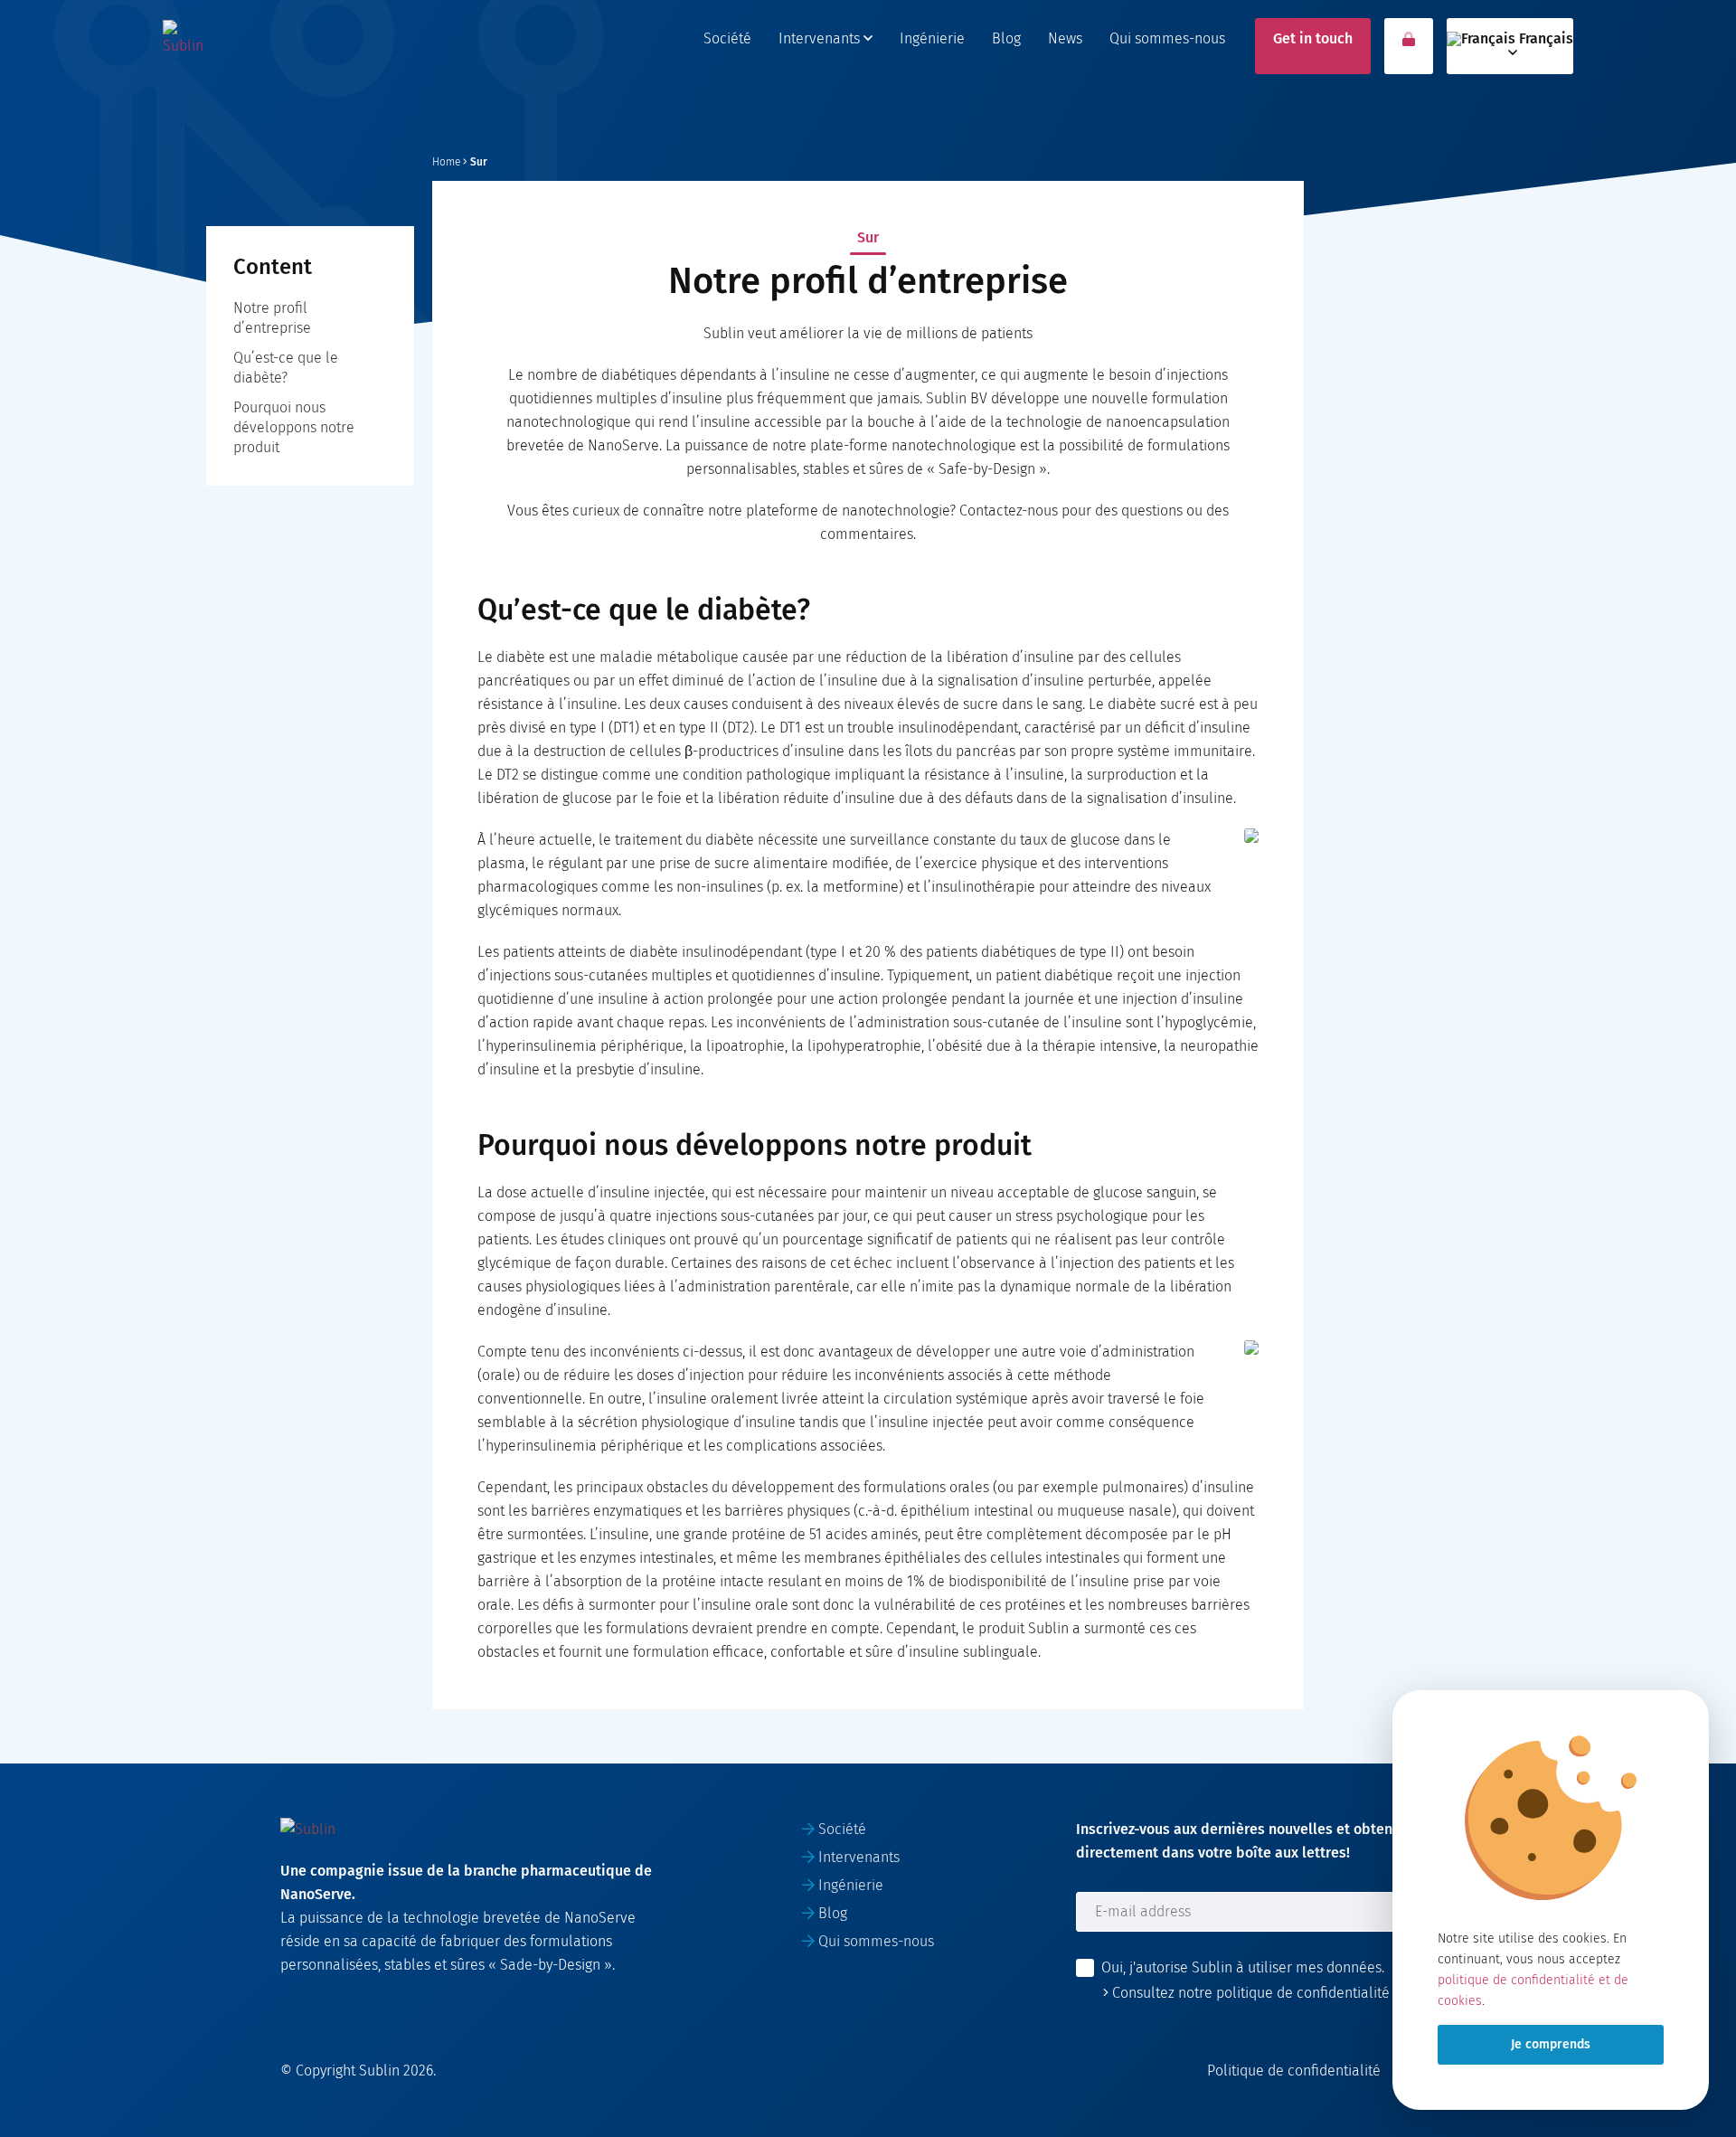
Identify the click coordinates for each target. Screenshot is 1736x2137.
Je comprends (1551, 2044)
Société (727, 38)
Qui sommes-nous (1167, 38)
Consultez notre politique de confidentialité (1249, 1993)
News (1065, 38)
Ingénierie (932, 38)
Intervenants (821, 38)
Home (446, 162)
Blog (1006, 38)
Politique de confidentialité (1294, 2071)
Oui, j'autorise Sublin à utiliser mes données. (1243, 1967)
